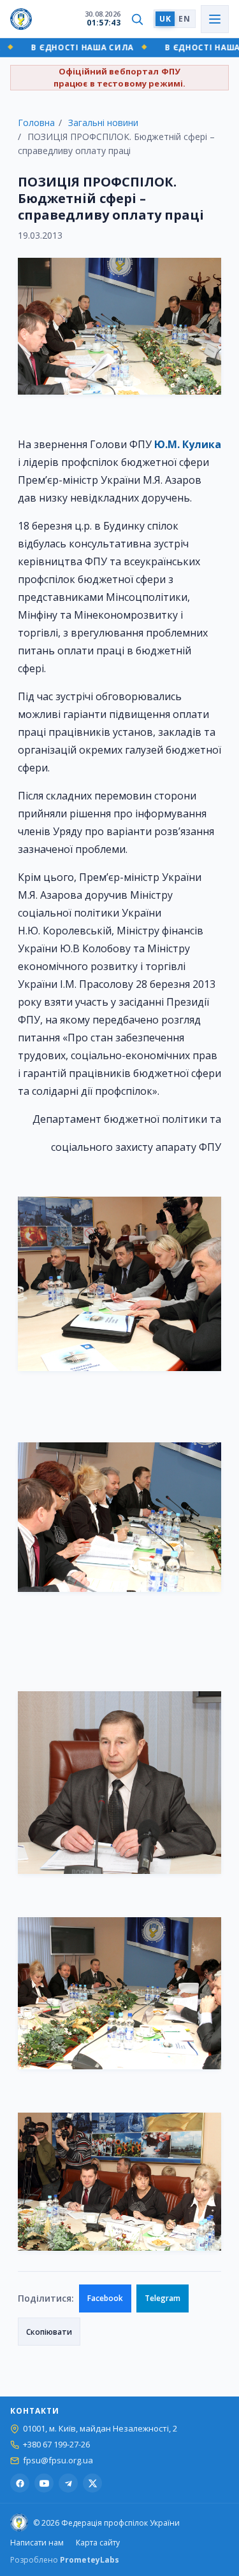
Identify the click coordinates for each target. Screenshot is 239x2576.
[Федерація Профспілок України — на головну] (21, 19)
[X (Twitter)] (92, 2483)
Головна (36, 123)
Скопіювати (49, 2332)
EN (184, 19)
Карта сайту (98, 2543)
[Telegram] (68, 2483)
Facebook (105, 2298)
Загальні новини (103, 123)
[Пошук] (137, 19)
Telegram (163, 2298)
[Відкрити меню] (215, 19)
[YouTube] (44, 2483)
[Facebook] (20, 2483)
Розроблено (65, 2560)
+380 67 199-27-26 (56, 2445)
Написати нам (37, 2543)
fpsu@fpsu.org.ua (58, 2460)
